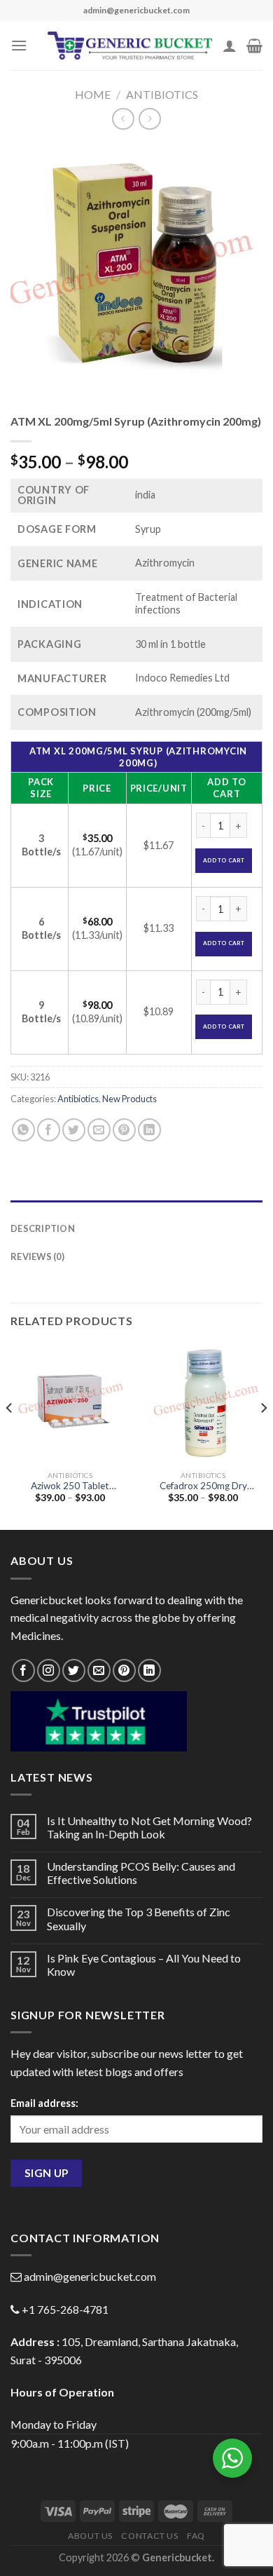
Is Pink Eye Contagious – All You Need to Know (144, 1965)
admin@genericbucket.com (90, 2276)
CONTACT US (149, 2536)
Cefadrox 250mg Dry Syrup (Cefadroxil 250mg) (203, 1486)
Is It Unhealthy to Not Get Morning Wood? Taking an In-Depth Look (149, 1827)
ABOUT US (90, 2536)
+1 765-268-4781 (65, 2309)
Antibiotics (162, 94)
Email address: (44, 2103)
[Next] (263, 1436)
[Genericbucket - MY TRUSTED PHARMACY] (130, 46)
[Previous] (10, 1436)
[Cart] (254, 46)
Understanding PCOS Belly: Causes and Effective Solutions (141, 1873)
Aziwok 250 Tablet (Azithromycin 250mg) (70, 1486)
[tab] (136, 1207)
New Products (129, 1099)
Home (93, 94)
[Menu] (19, 45)
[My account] (230, 46)
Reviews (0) (37, 1256)
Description (43, 1228)
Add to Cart (224, 860)
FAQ (196, 2536)
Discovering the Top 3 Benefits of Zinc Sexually (139, 1918)
